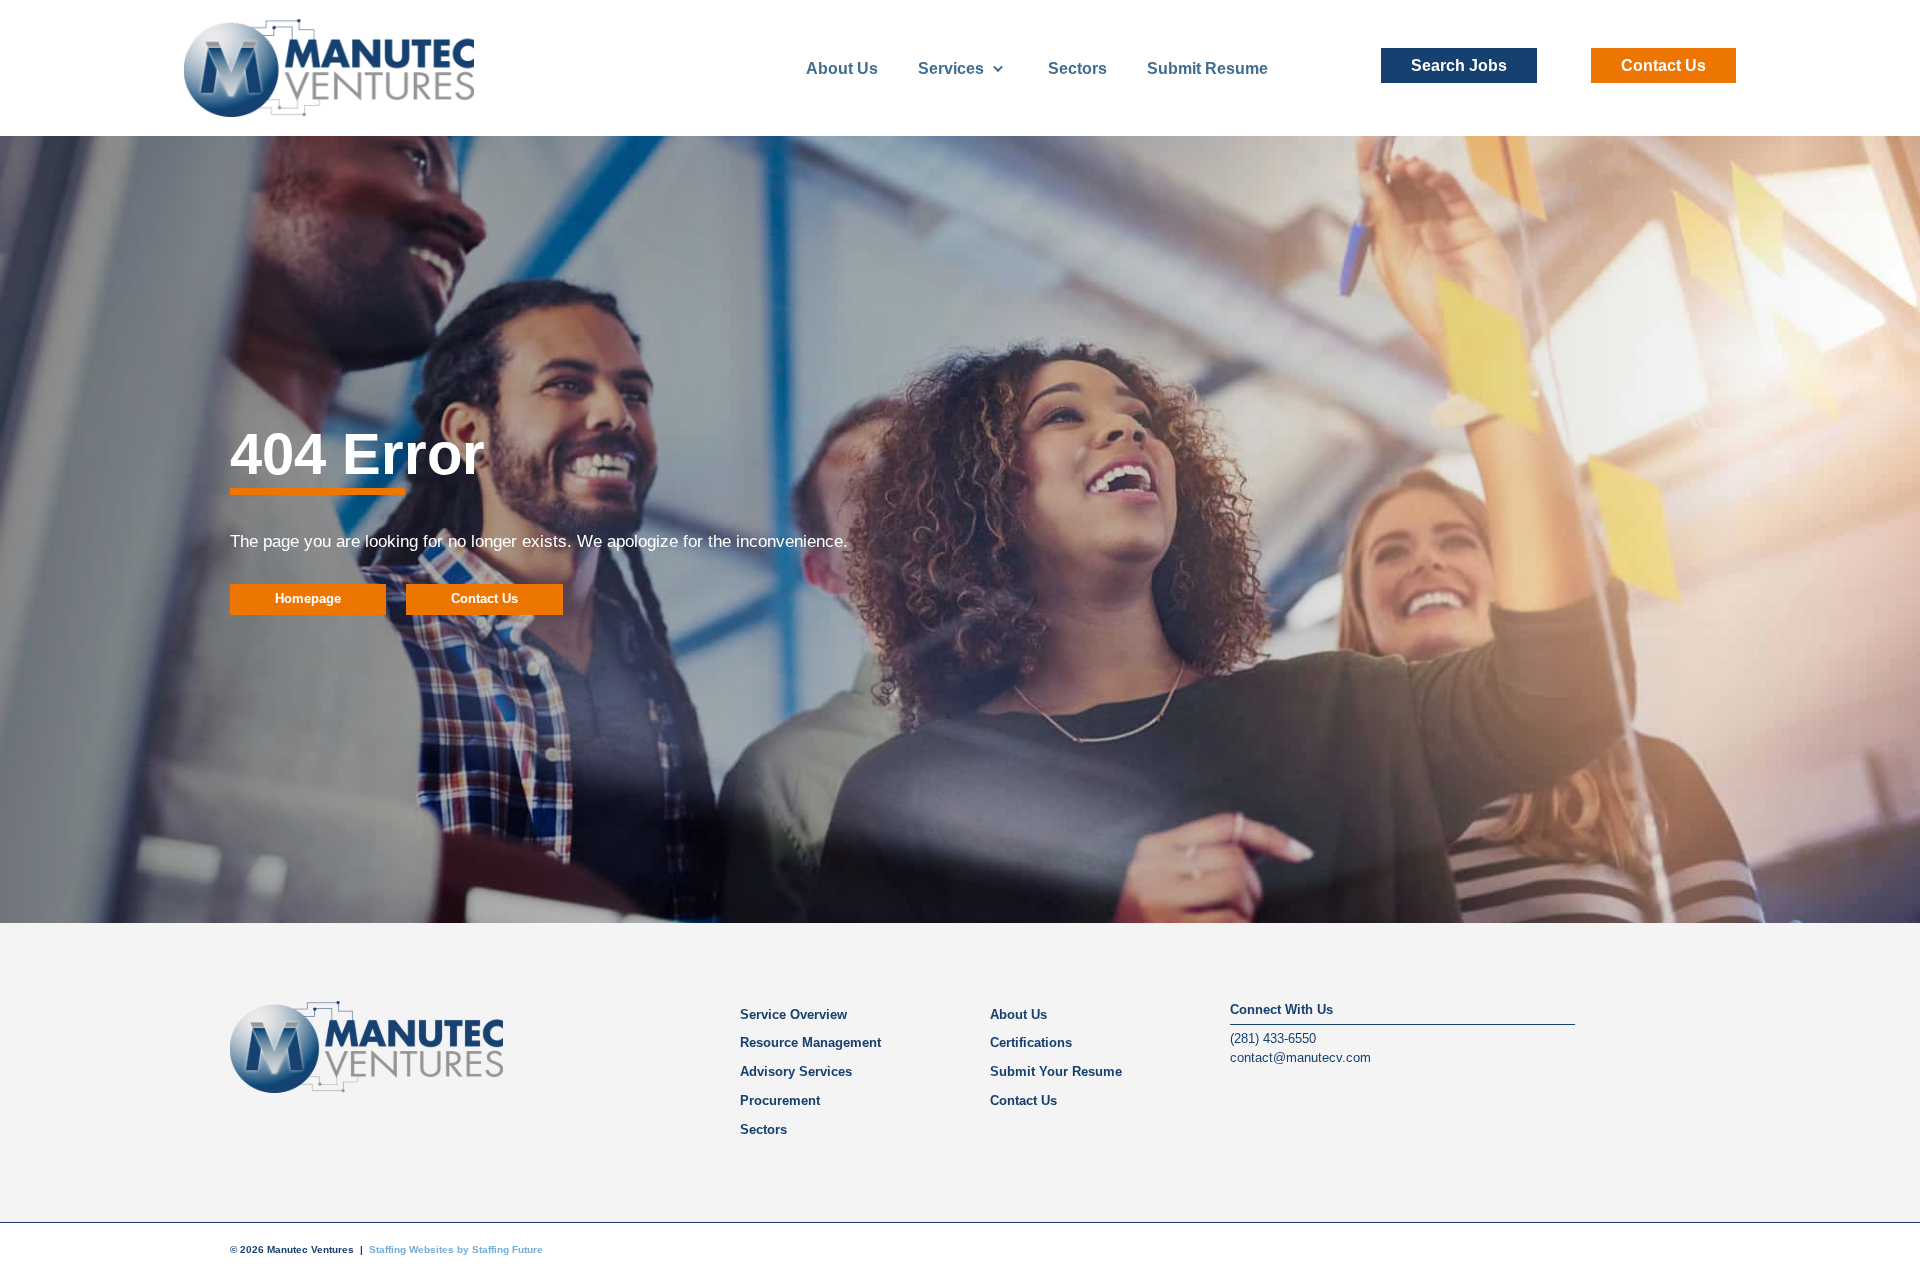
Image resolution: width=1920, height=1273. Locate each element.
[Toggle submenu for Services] (998, 68)
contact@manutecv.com (1300, 1057)
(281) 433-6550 (1273, 1038)
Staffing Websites (411, 1249)
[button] (1459, 65)
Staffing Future (507, 1249)
